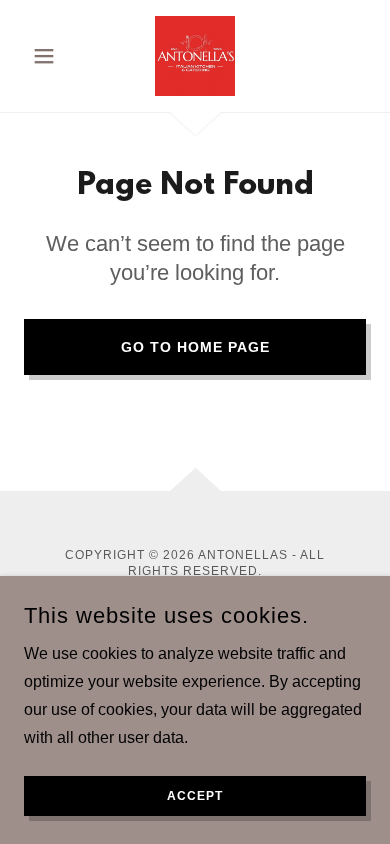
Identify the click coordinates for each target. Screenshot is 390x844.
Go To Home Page (195, 347)
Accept (195, 796)
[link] (195, 56)
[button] (49, 56)
